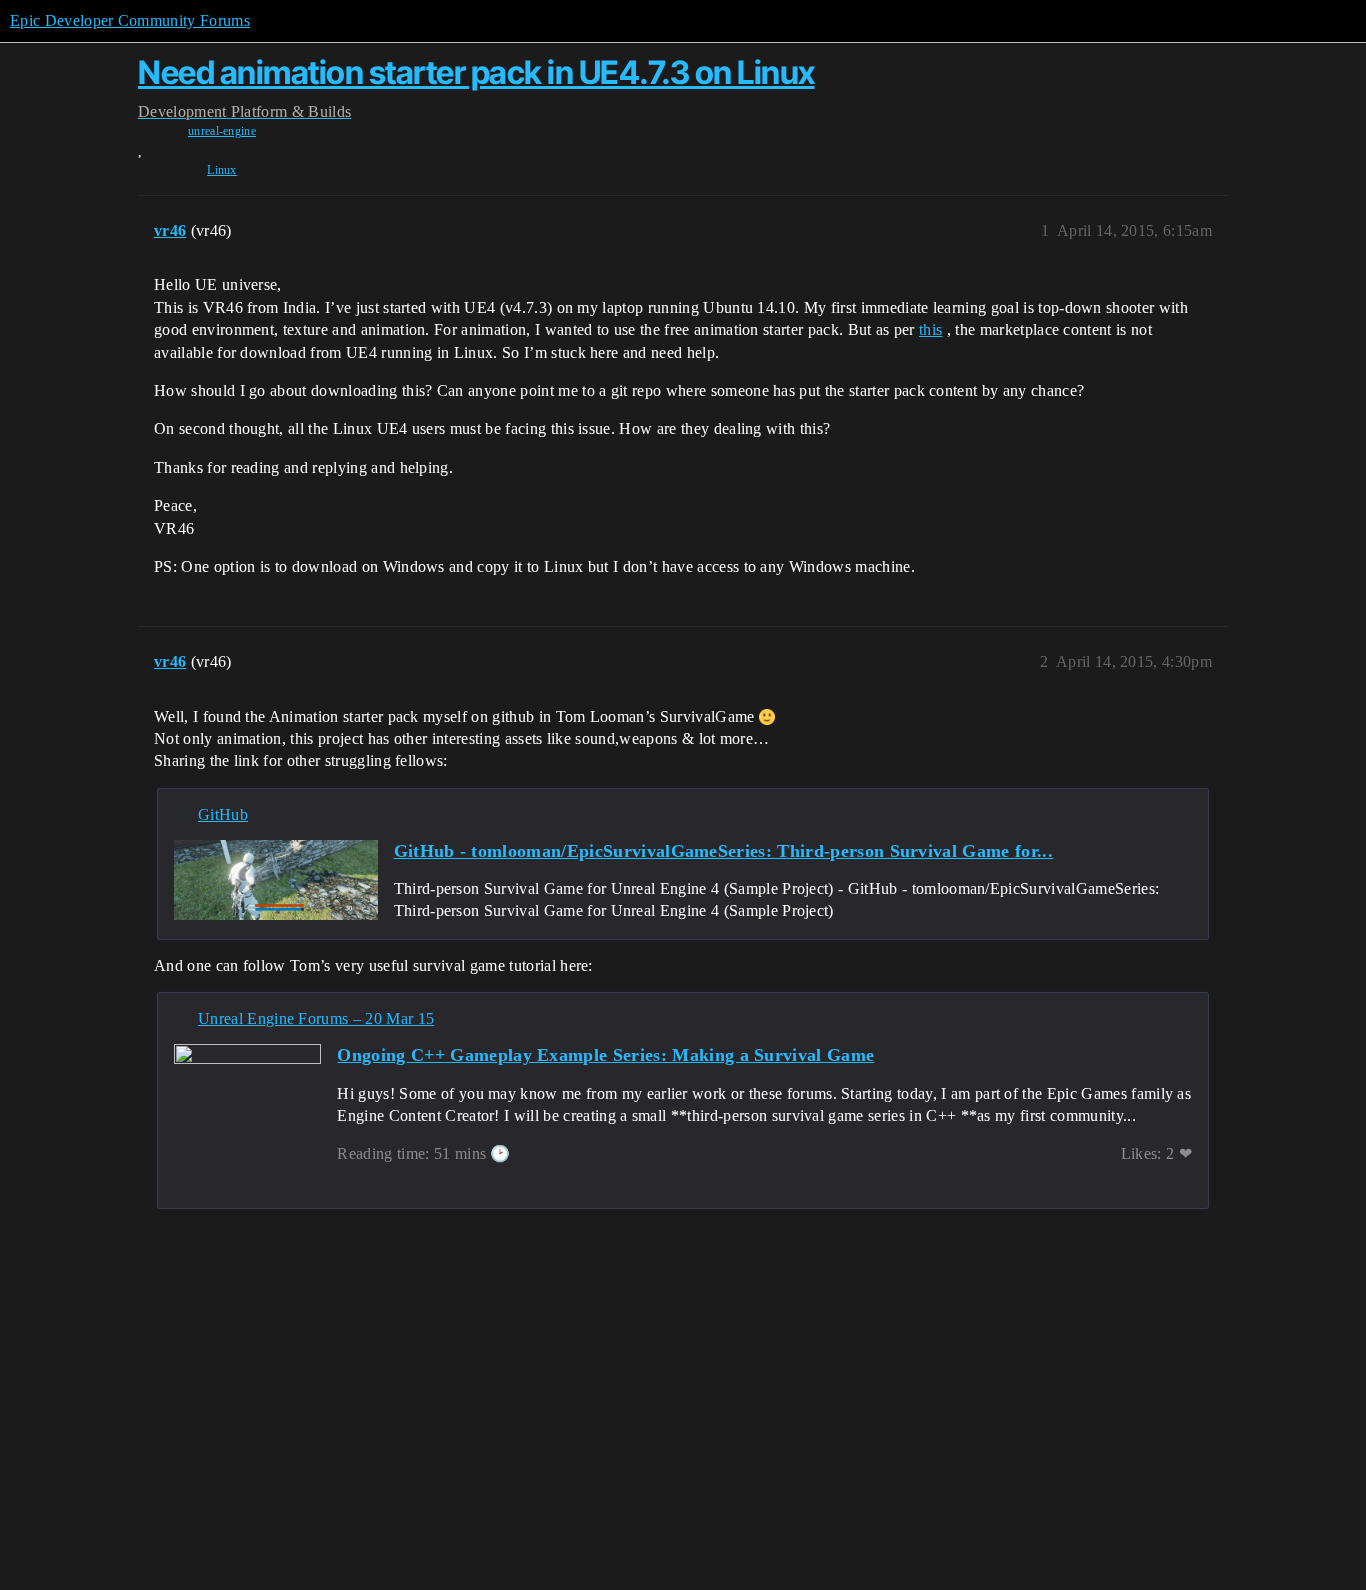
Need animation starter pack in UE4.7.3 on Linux (476, 72)
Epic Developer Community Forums (130, 20)
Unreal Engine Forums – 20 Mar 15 (316, 1018)
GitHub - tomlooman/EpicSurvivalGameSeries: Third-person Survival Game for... (723, 851)
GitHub (223, 814)
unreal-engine (222, 131)
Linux (222, 170)
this (930, 329)
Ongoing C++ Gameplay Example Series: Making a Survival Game (605, 1055)
